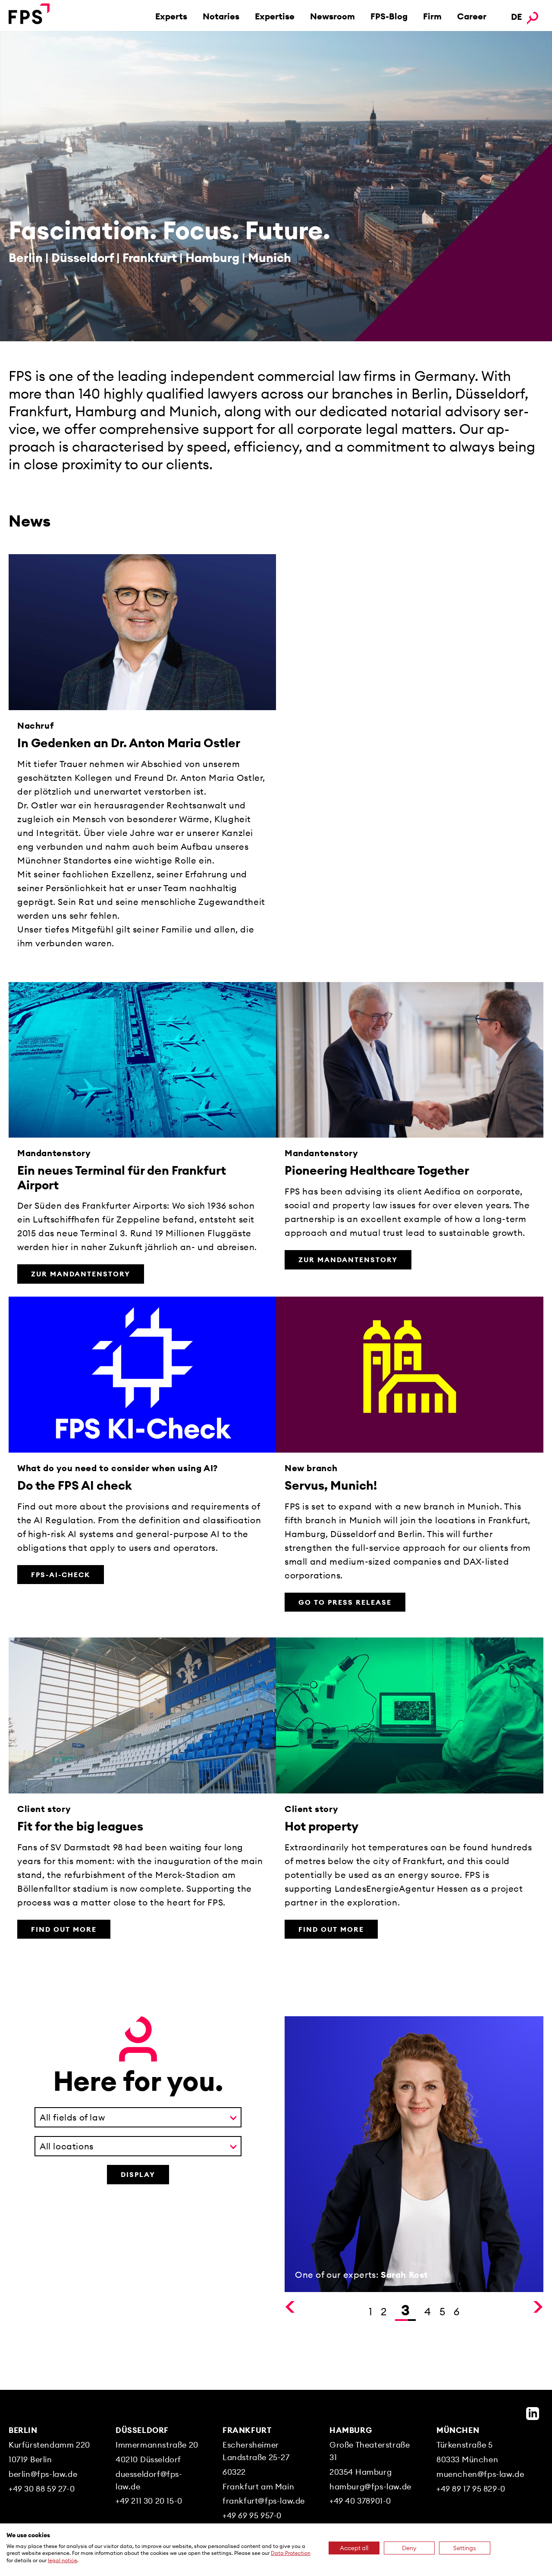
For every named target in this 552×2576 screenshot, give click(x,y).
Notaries (221, 16)
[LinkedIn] (533, 2414)
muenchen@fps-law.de (480, 2474)
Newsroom (332, 16)
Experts (171, 16)
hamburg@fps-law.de (370, 2487)
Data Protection (291, 2553)
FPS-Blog (389, 16)
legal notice (63, 2560)
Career (472, 16)
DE (516, 17)
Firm (432, 16)
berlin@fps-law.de (43, 2474)
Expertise (275, 16)
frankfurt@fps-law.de (264, 2501)
